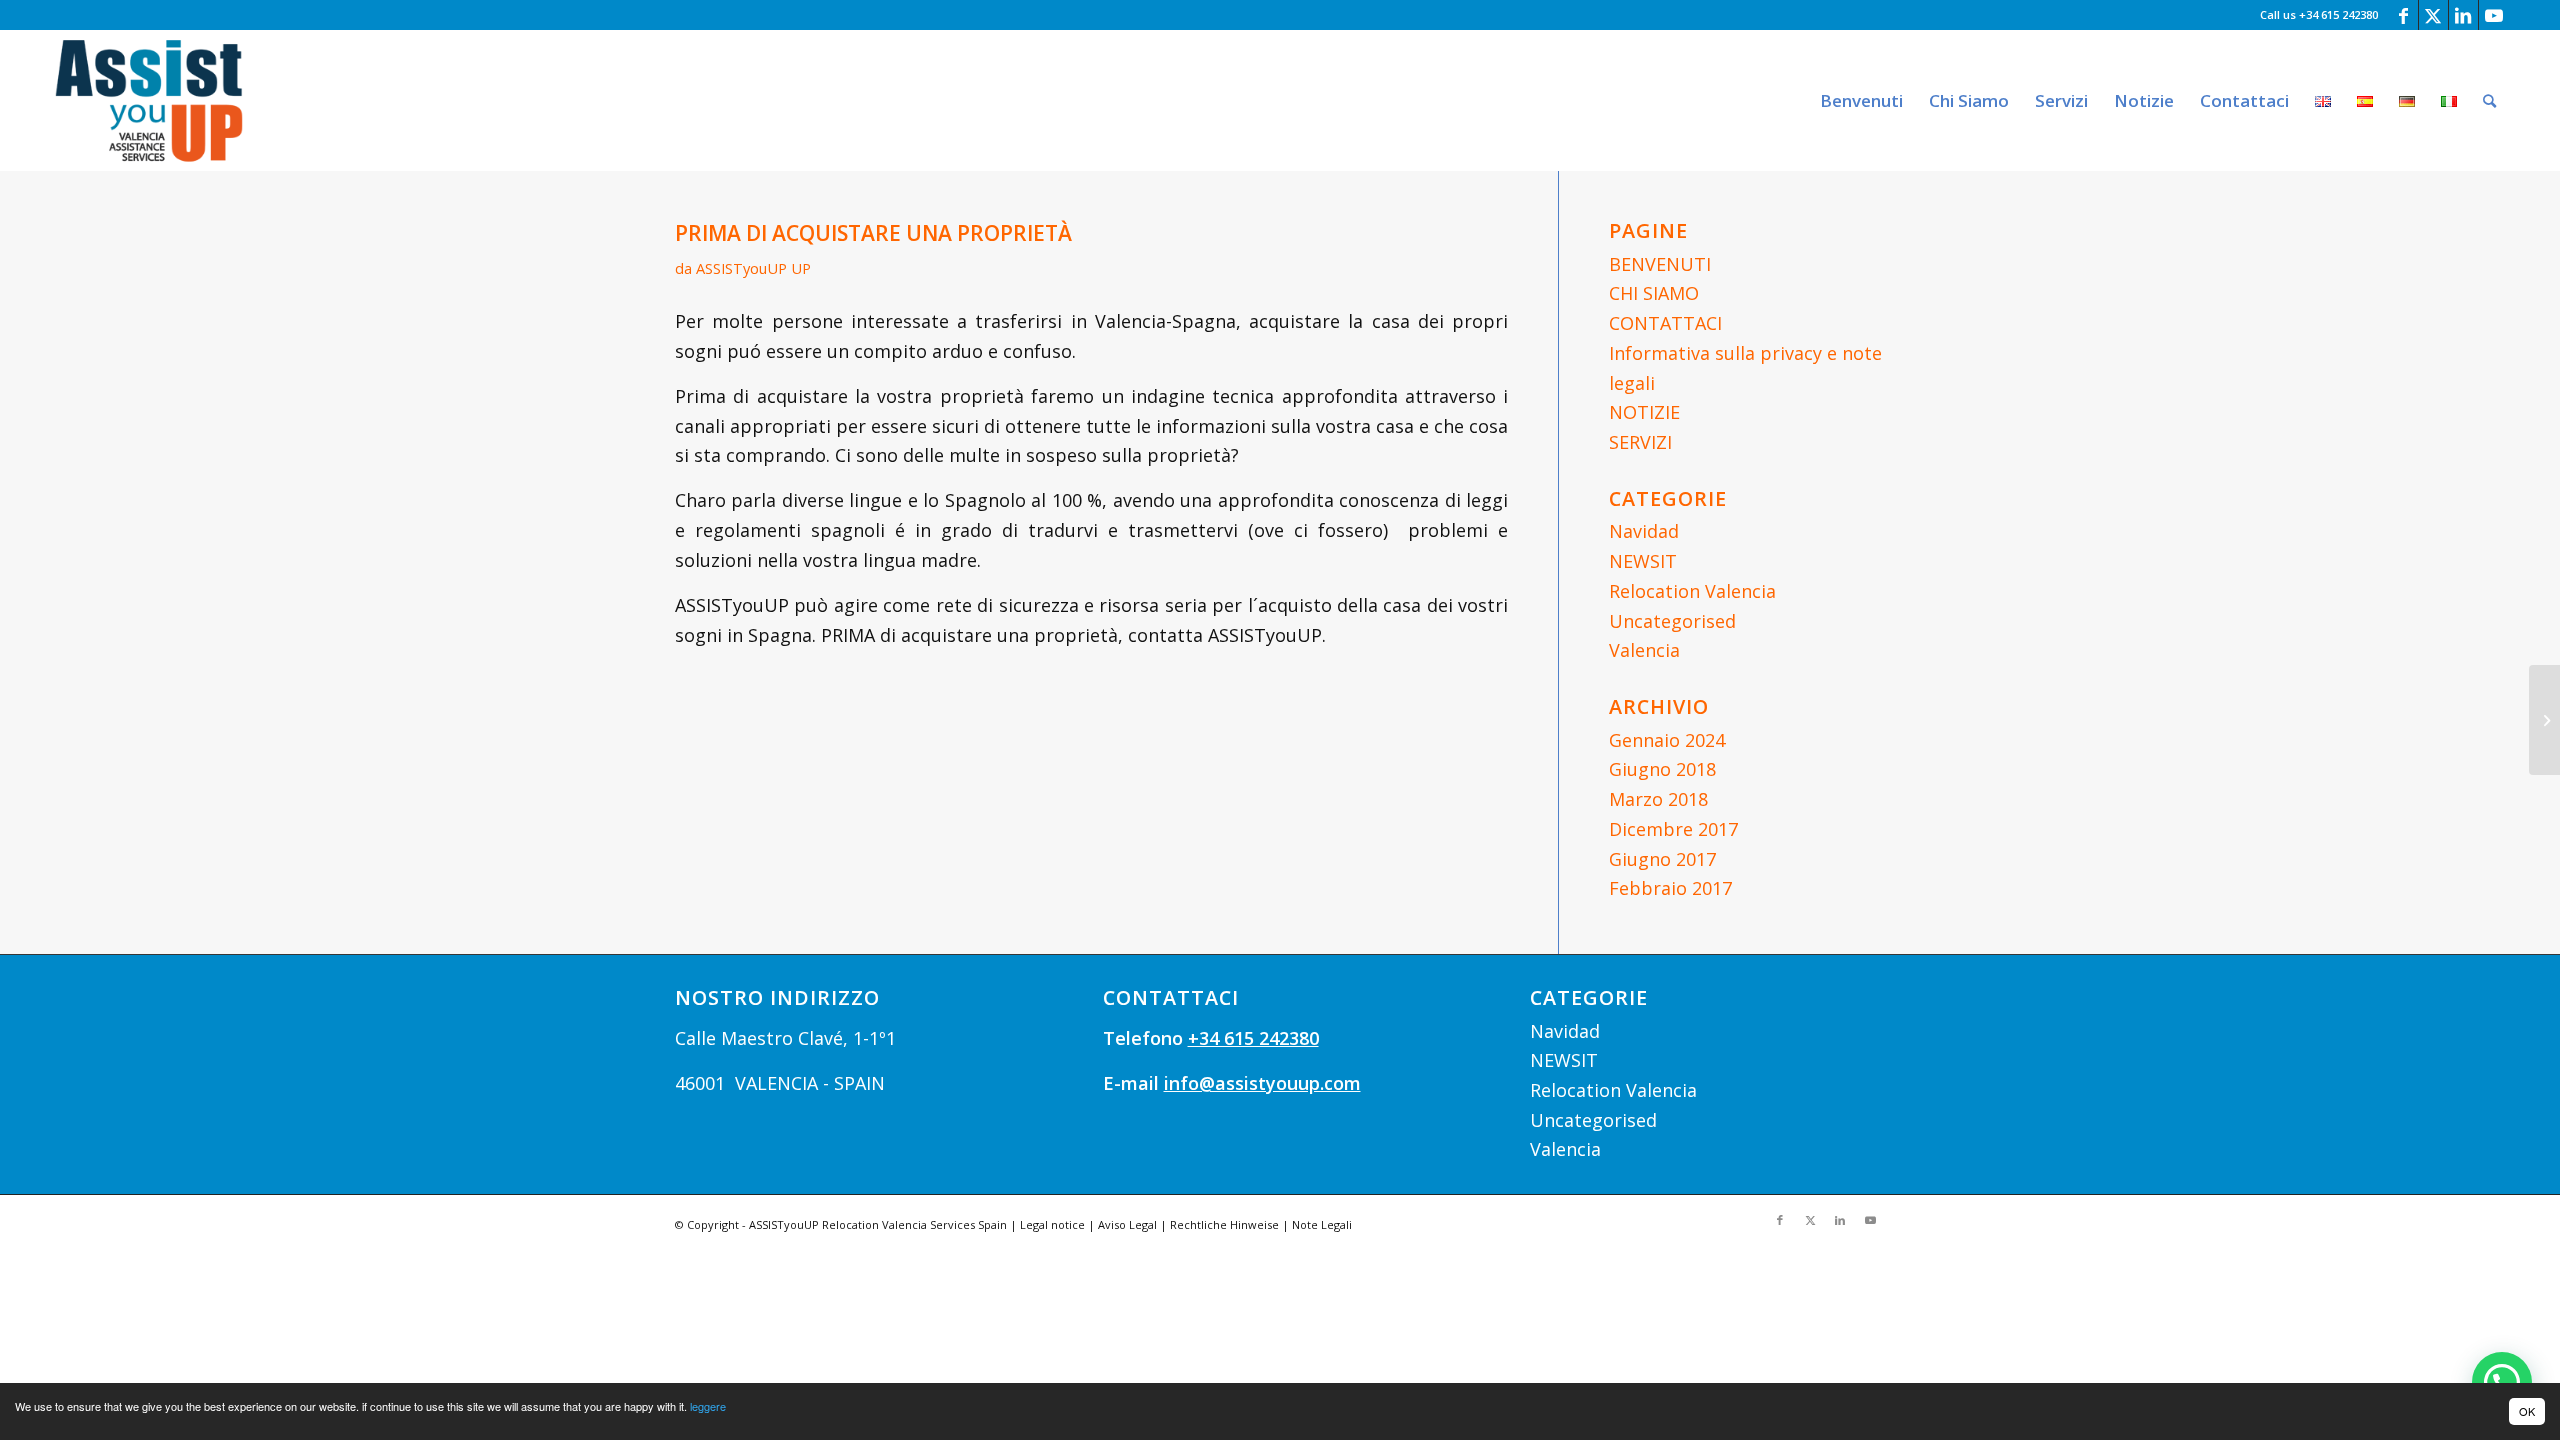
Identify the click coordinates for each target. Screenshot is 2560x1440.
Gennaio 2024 (1667, 740)
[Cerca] (2489, 100)
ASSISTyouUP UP (753, 268)
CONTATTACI (1665, 323)
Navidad (1644, 531)
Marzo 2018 (1658, 799)
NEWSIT (1643, 561)
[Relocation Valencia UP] (2544, 720)
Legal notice (1052, 1224)
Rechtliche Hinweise (1224, 1224)
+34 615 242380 (1253, 1038)
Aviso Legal (1127, 1224)
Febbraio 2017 (1670, 888)
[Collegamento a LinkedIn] (2463, 15)
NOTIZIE (1644, 412)
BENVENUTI (1660, 264)
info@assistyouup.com (1262, 1083)
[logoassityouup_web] (149, 100)
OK (2527, 1411)
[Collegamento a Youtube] (2494, 15)
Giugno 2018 (1662, 769)
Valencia (1644, 650)
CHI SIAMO (1654, 293)
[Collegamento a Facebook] (2403, 15)
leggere (708, 1406)
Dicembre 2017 (1673, 829)
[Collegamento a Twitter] (2433, 15)
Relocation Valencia (1692, 591)
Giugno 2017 (1662, 859)
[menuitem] (1861, 100)
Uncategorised (1672, 621)
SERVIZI (1640, 442)
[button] (2502, 1382)
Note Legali (1322, 1224)
